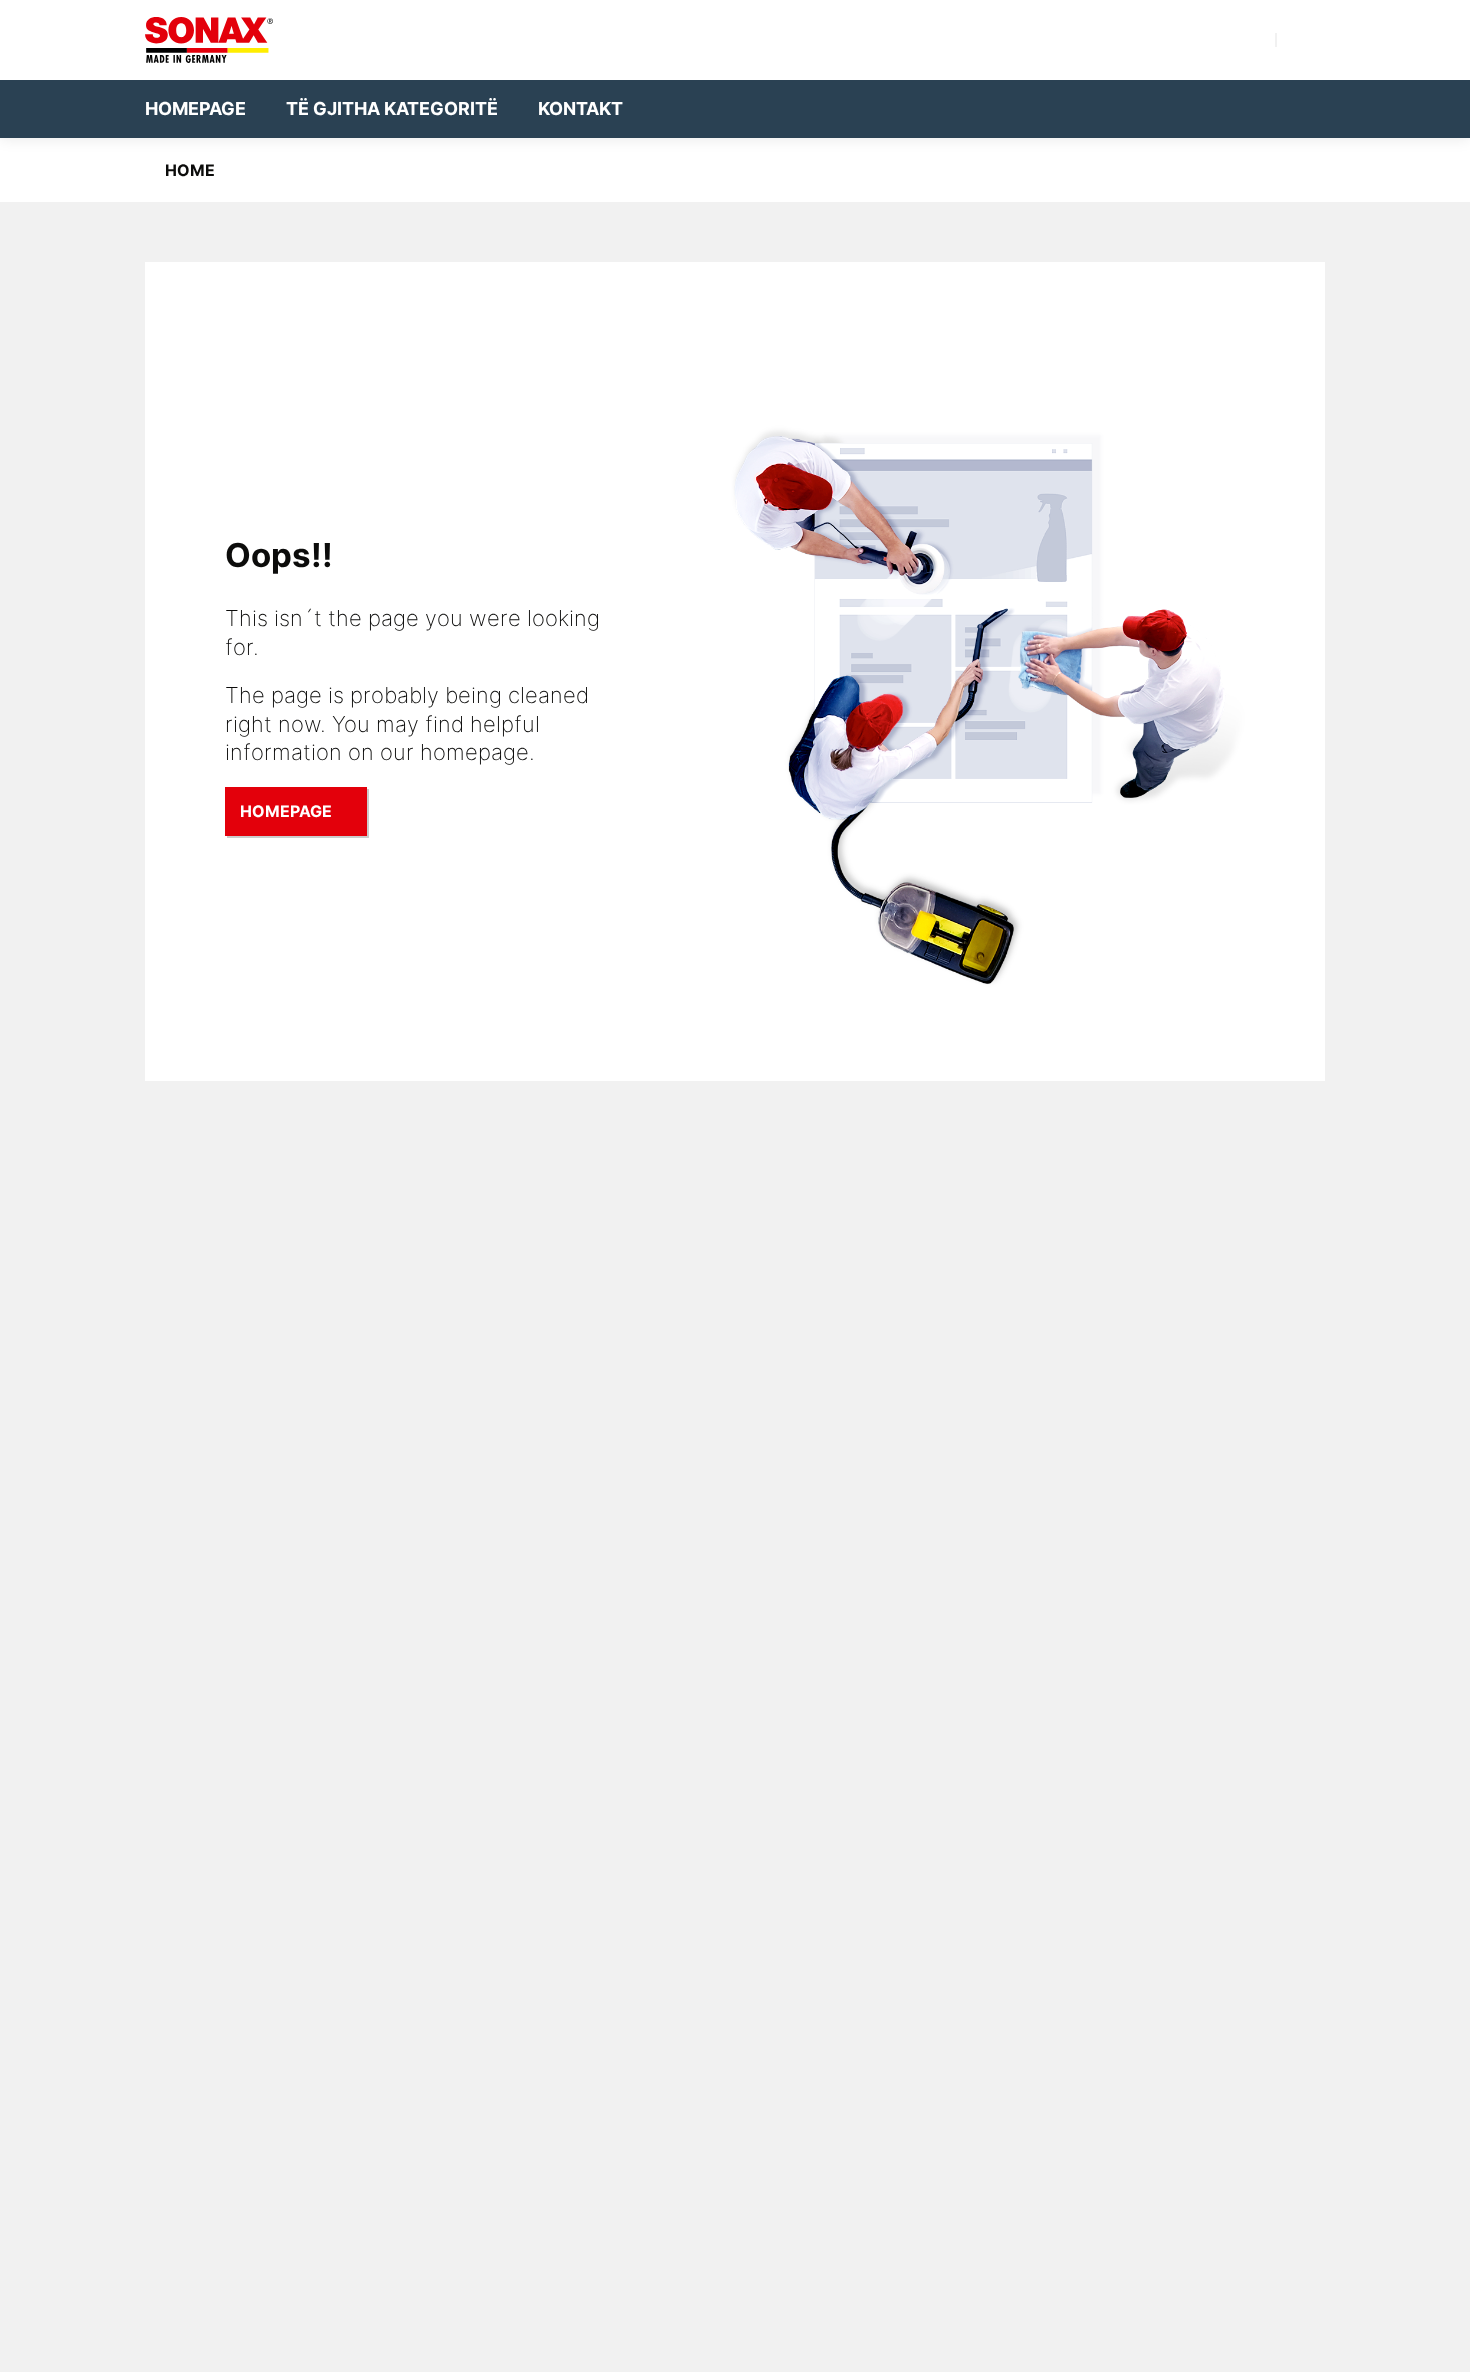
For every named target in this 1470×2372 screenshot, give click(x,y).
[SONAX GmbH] (209, 40)
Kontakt (580, 108)
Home (190, 170)
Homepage (195, 108)
